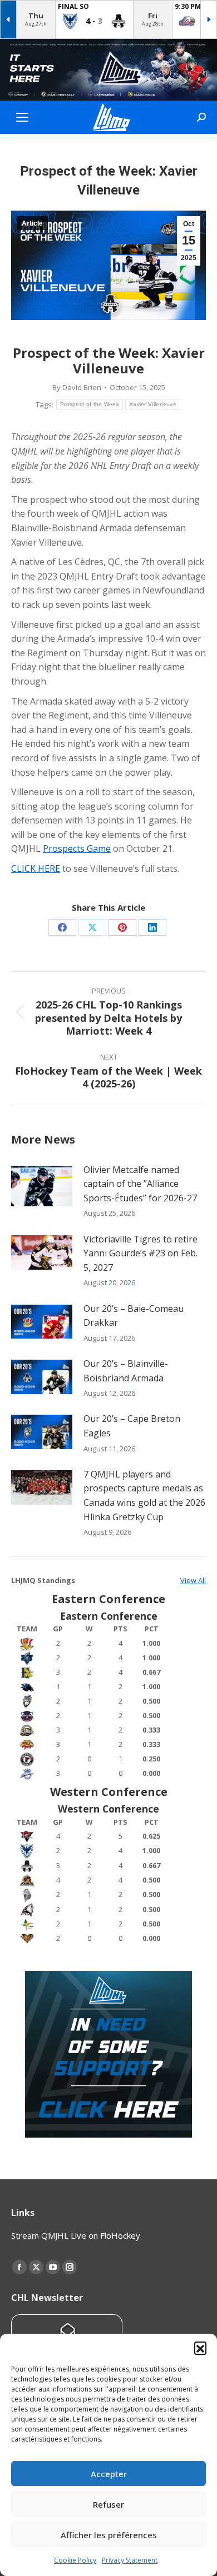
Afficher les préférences (109, 2535)
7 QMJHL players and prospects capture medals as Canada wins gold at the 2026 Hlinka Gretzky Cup (144, 1496)
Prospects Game (77, 848)
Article (32, 223)
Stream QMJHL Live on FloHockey (76, 2235)
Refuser (108, 2504)
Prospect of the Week (90, 404)
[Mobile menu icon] (22, 117)
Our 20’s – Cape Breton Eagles (132, 1426)
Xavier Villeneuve (153, 404)
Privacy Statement (130, 2560)
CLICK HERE (36, 868)
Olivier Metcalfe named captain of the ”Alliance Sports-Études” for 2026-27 (140, 1184)
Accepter (109, 2474)
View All (193, 1580)
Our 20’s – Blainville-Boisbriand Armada (126, 1371)
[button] (200, 2348)
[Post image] (42, 1186)
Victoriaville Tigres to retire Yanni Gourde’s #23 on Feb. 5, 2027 (140, 1253)
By (77, 387)
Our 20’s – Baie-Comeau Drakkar (134, 1316)
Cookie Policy (75, 2560)
